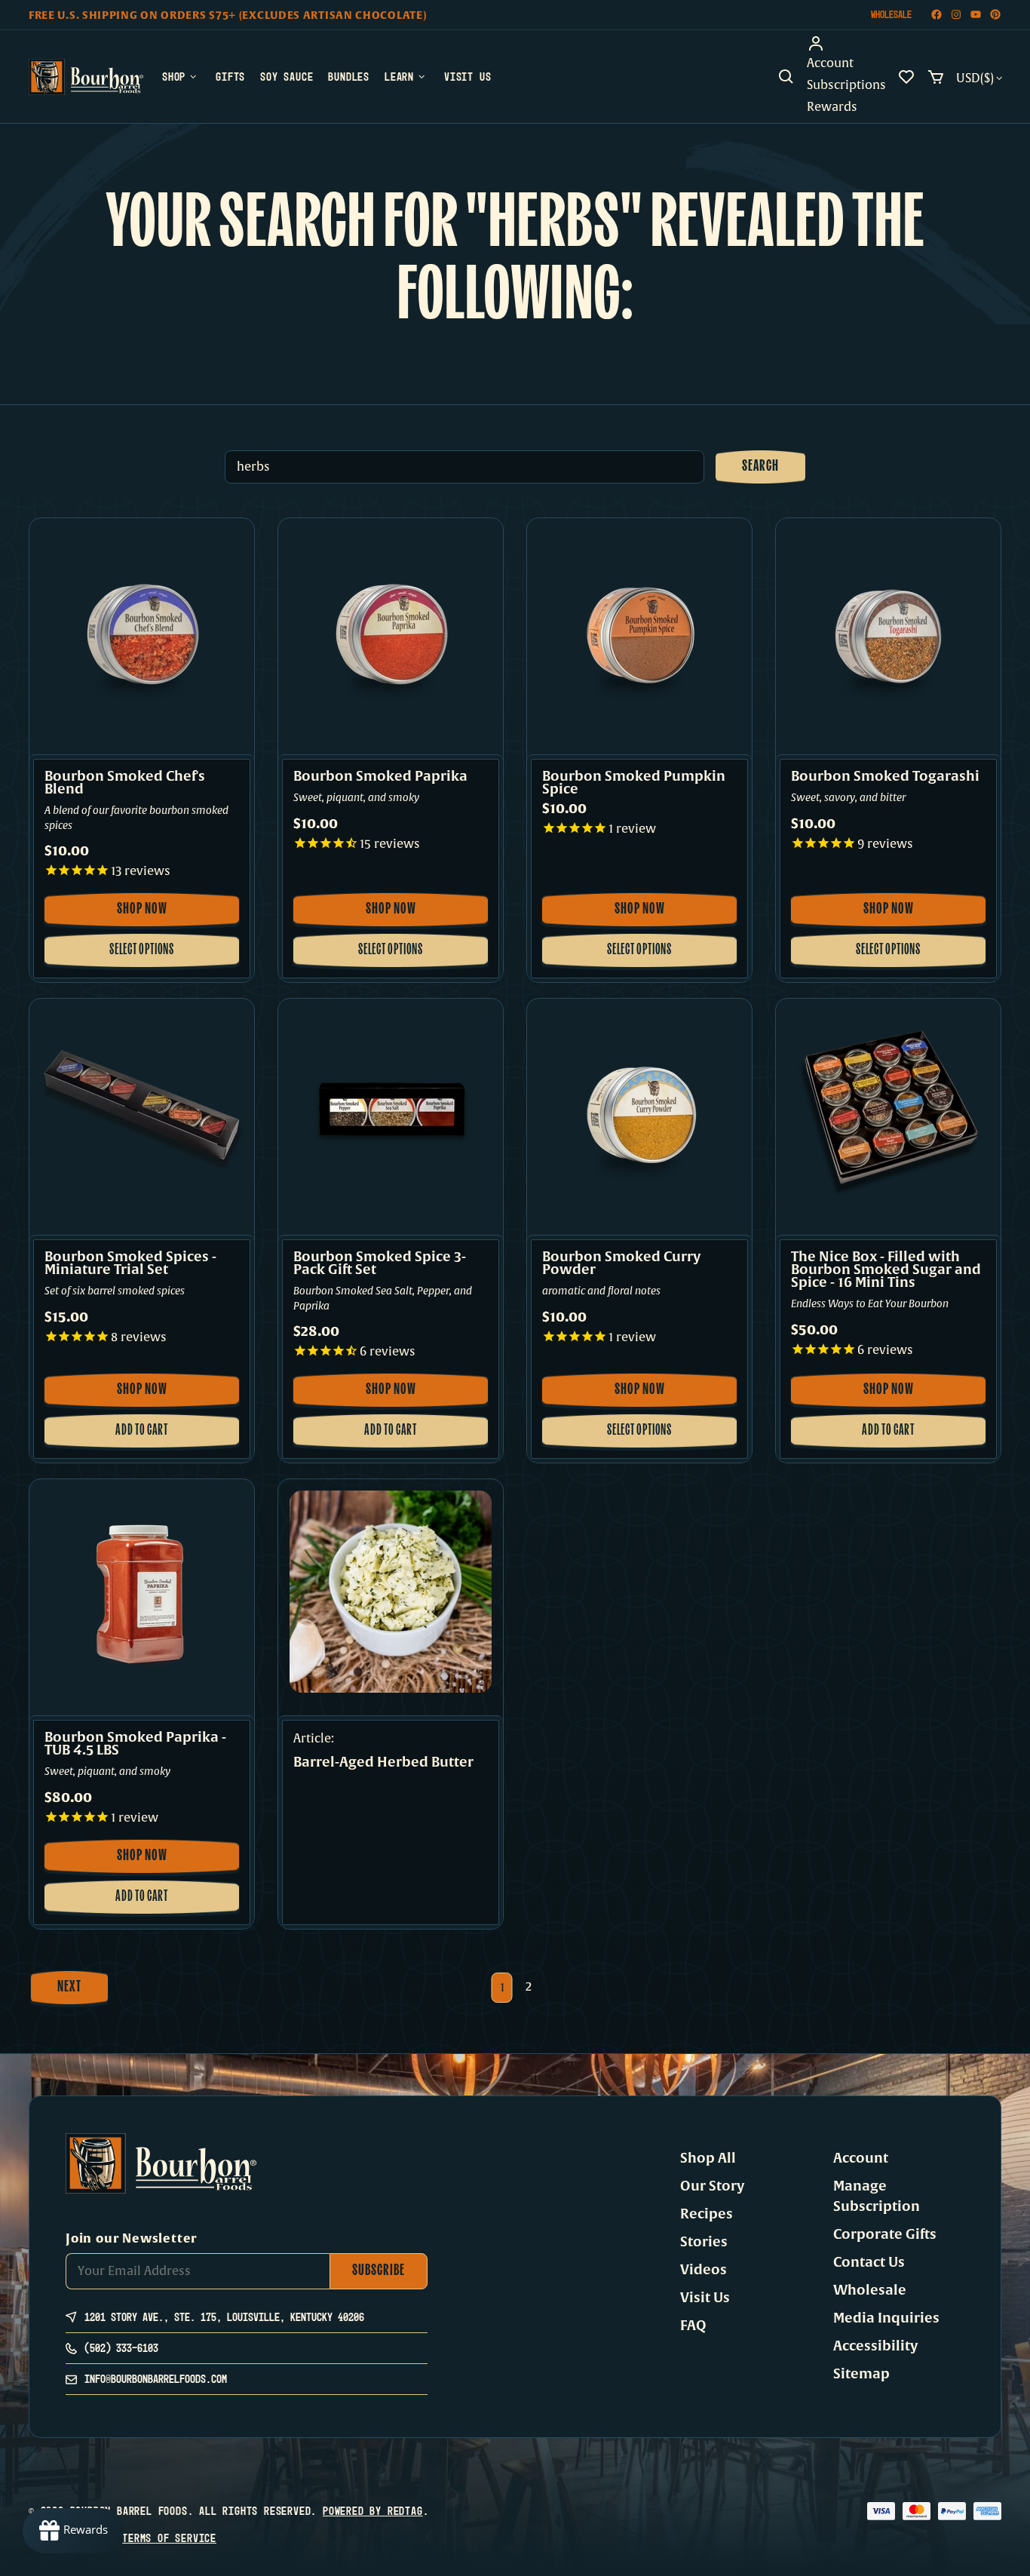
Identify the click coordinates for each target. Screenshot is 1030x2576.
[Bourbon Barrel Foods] (86, 77)
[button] (786, 77)
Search (760, 467)
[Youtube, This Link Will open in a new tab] (976, 15)
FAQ (693, 2326)
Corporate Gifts (885, 2234)
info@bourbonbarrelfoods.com (156, 2379)
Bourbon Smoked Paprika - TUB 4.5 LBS (135, 1744)
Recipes (707, 2214)
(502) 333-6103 (121, 2348)
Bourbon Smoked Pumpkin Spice (634, 783)
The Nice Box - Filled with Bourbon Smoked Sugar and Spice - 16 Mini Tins (886, 1270)
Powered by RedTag (373, 2511)
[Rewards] (73, 2531)
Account (861, 2158)
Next (69, 1988)
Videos (704, 2270)
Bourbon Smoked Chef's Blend (125, 783)
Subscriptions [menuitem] (846, 85)
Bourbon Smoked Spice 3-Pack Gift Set (380, 1263)
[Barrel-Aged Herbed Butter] (391, 1592)
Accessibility (875, 2346)
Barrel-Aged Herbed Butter (383, 1763)
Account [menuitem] (830, 63)
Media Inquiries (886, 2318)
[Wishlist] (906, 77)
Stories (704, 2242)
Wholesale (891, 14)
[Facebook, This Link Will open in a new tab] (937, 15)
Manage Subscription (877, 2196)
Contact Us (869, 2262)
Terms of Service (169, 2538)
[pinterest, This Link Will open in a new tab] (995, 15)
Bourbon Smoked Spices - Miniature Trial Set (130, 1263)
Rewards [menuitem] (832, 107)
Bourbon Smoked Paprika (380, 777)
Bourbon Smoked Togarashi (885, 777)
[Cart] (936, 77)
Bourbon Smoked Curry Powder (621, 1263)
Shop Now (150, 914)
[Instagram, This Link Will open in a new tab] (956, 15)
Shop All (708, 2158)
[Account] (846, 44)
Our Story (712, 2186)
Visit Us (705, 2298)
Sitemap (861, 2374)
